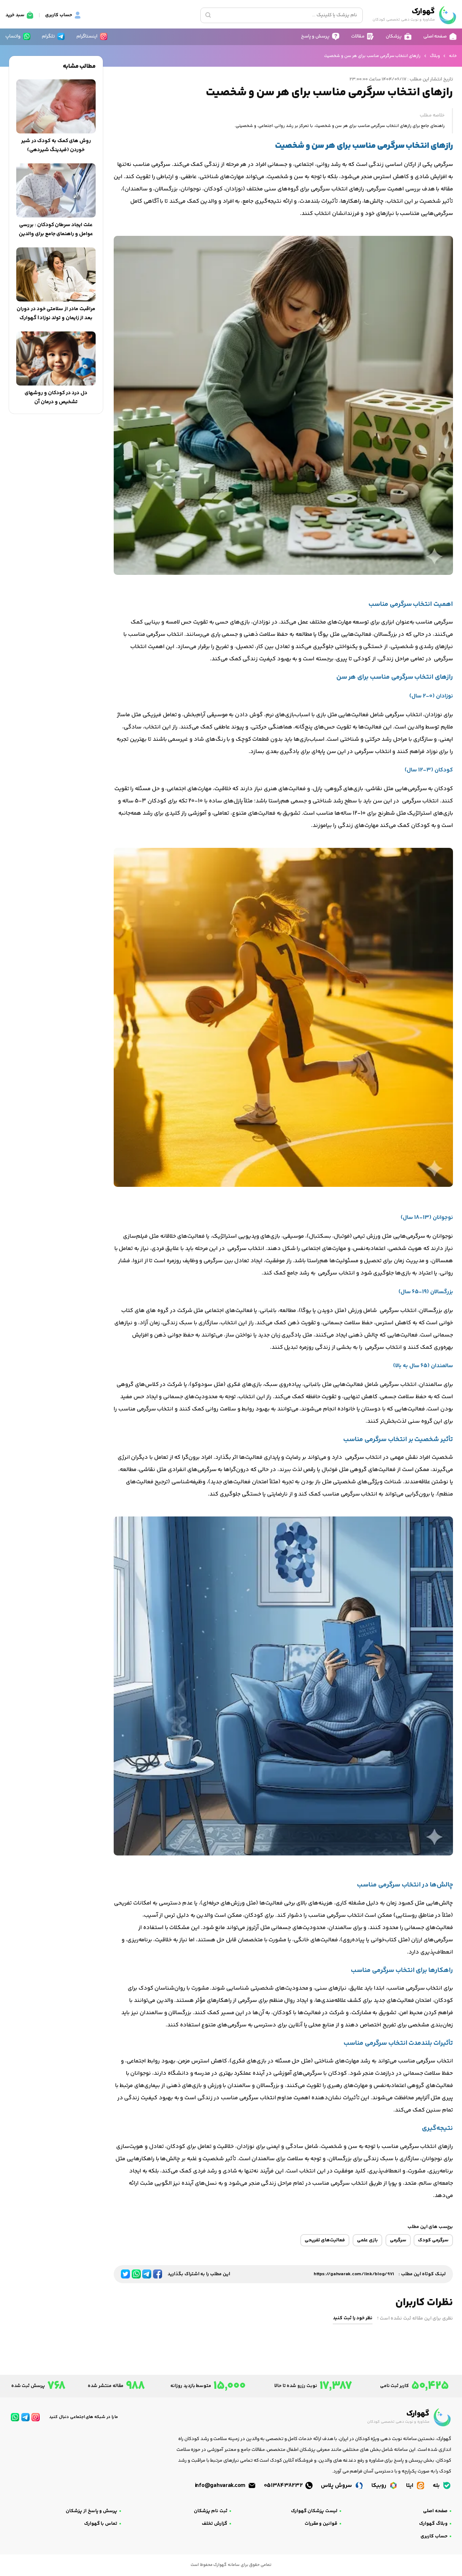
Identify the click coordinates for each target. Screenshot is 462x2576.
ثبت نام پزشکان (211, 2511)
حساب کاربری (434, 2536)
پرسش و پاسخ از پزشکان (91, 2511)
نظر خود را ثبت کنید (353, 2318)
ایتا (410, 2486)
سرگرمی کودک (433, 2240)
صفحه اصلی (435, 2511)
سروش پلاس (337, 2486)
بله (437, 2486)
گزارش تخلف (215, 2524)
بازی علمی (367, 2240)
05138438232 (284, 2486)
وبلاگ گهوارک (433, 2524)
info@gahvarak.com (221, 2486)
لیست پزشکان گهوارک (314, 2511)
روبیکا (380, 2486)
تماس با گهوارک (101, 2524)
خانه (453, 56)
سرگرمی (398, 2240)
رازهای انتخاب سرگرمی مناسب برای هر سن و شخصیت (372, 56)
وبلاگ (435, 56)
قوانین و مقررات (321, 2524)
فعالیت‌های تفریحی (325, 2240)
